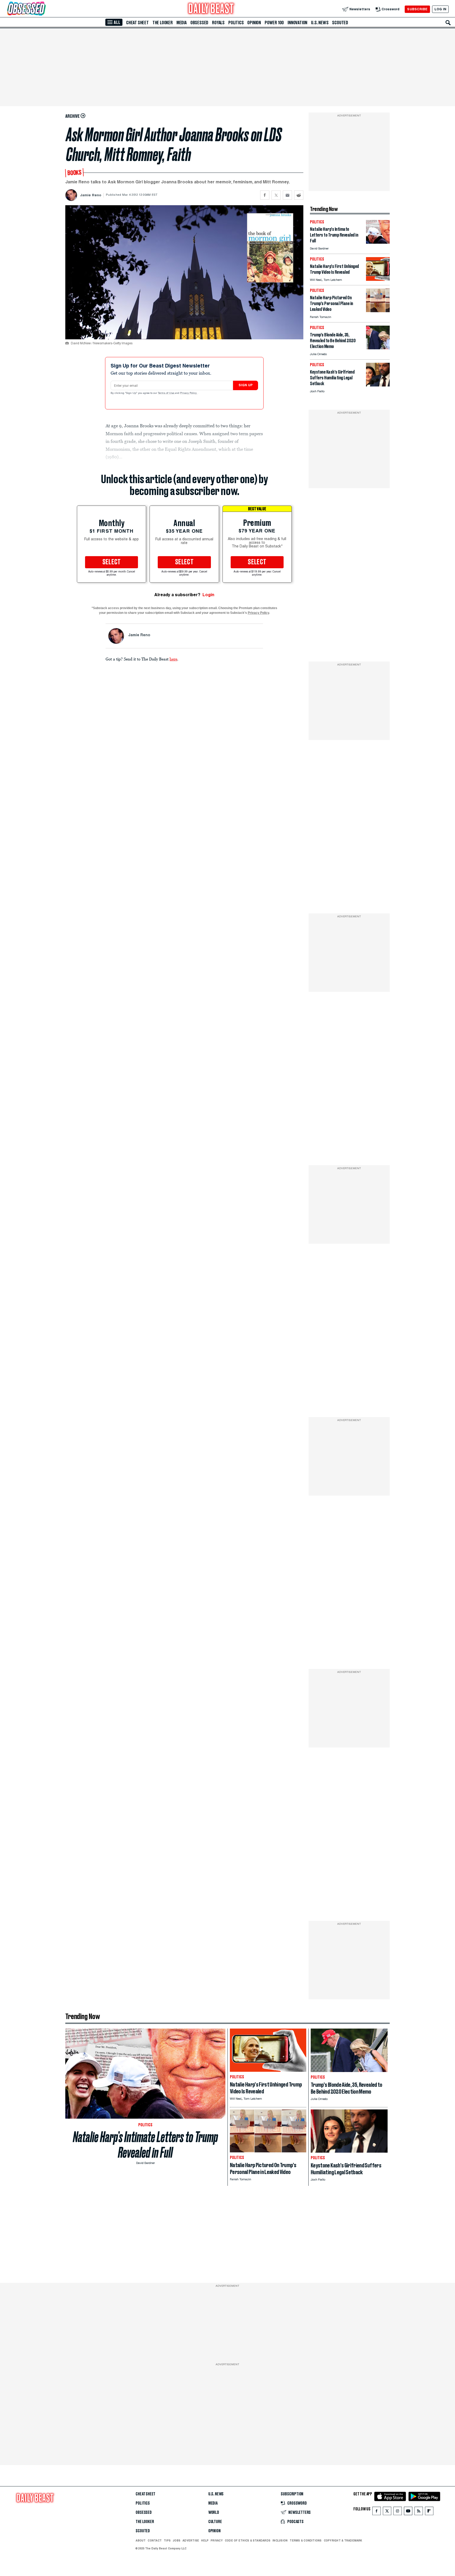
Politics (236, 23)
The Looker (163, 23)
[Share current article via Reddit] (299, 195)
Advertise (191, 2540)
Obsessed (199, 23)
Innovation (297, 23)
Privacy (217, 2540)
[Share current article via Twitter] (276, 195)
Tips (167, 2540)
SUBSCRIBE (417, 9)
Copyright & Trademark (343, 2540)
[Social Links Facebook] (377, 2512)
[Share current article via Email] (287, 195)
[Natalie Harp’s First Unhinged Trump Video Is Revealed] (378, 279)
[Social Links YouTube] (408, 2512)
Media (182, 23)
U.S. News (320, 23)
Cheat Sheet (137, 23)
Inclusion (280, 2540)
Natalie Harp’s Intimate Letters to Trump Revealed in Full (145, 2145)
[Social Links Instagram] (398, 2512)
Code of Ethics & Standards (248, 2540)
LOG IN (440, 9)
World (214, 2513)
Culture (215, 2522)
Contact (155, 2540)
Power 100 (274, 23)
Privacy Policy (189, 393)
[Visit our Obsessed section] (43, 9)
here (173, 659)
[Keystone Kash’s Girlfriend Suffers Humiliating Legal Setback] (378, 385)
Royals (218, 23)
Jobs (177, 2540)
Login (208, 595)
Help (205, 2540)
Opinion (254, 23)
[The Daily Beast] (211, 9)
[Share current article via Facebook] (265, 195)
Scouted (340, 23)
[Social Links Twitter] (387, 2512)
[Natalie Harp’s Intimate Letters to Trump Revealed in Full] (378, 242)
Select (112, 562)
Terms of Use (166, 393)
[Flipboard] (429, 2512)
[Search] (448, 23)
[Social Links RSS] (419, 2512)
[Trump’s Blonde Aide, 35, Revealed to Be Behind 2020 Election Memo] (378, 348)
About (141, 2540)
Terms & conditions (306, 2540)
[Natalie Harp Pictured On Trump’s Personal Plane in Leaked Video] (378, 311)
